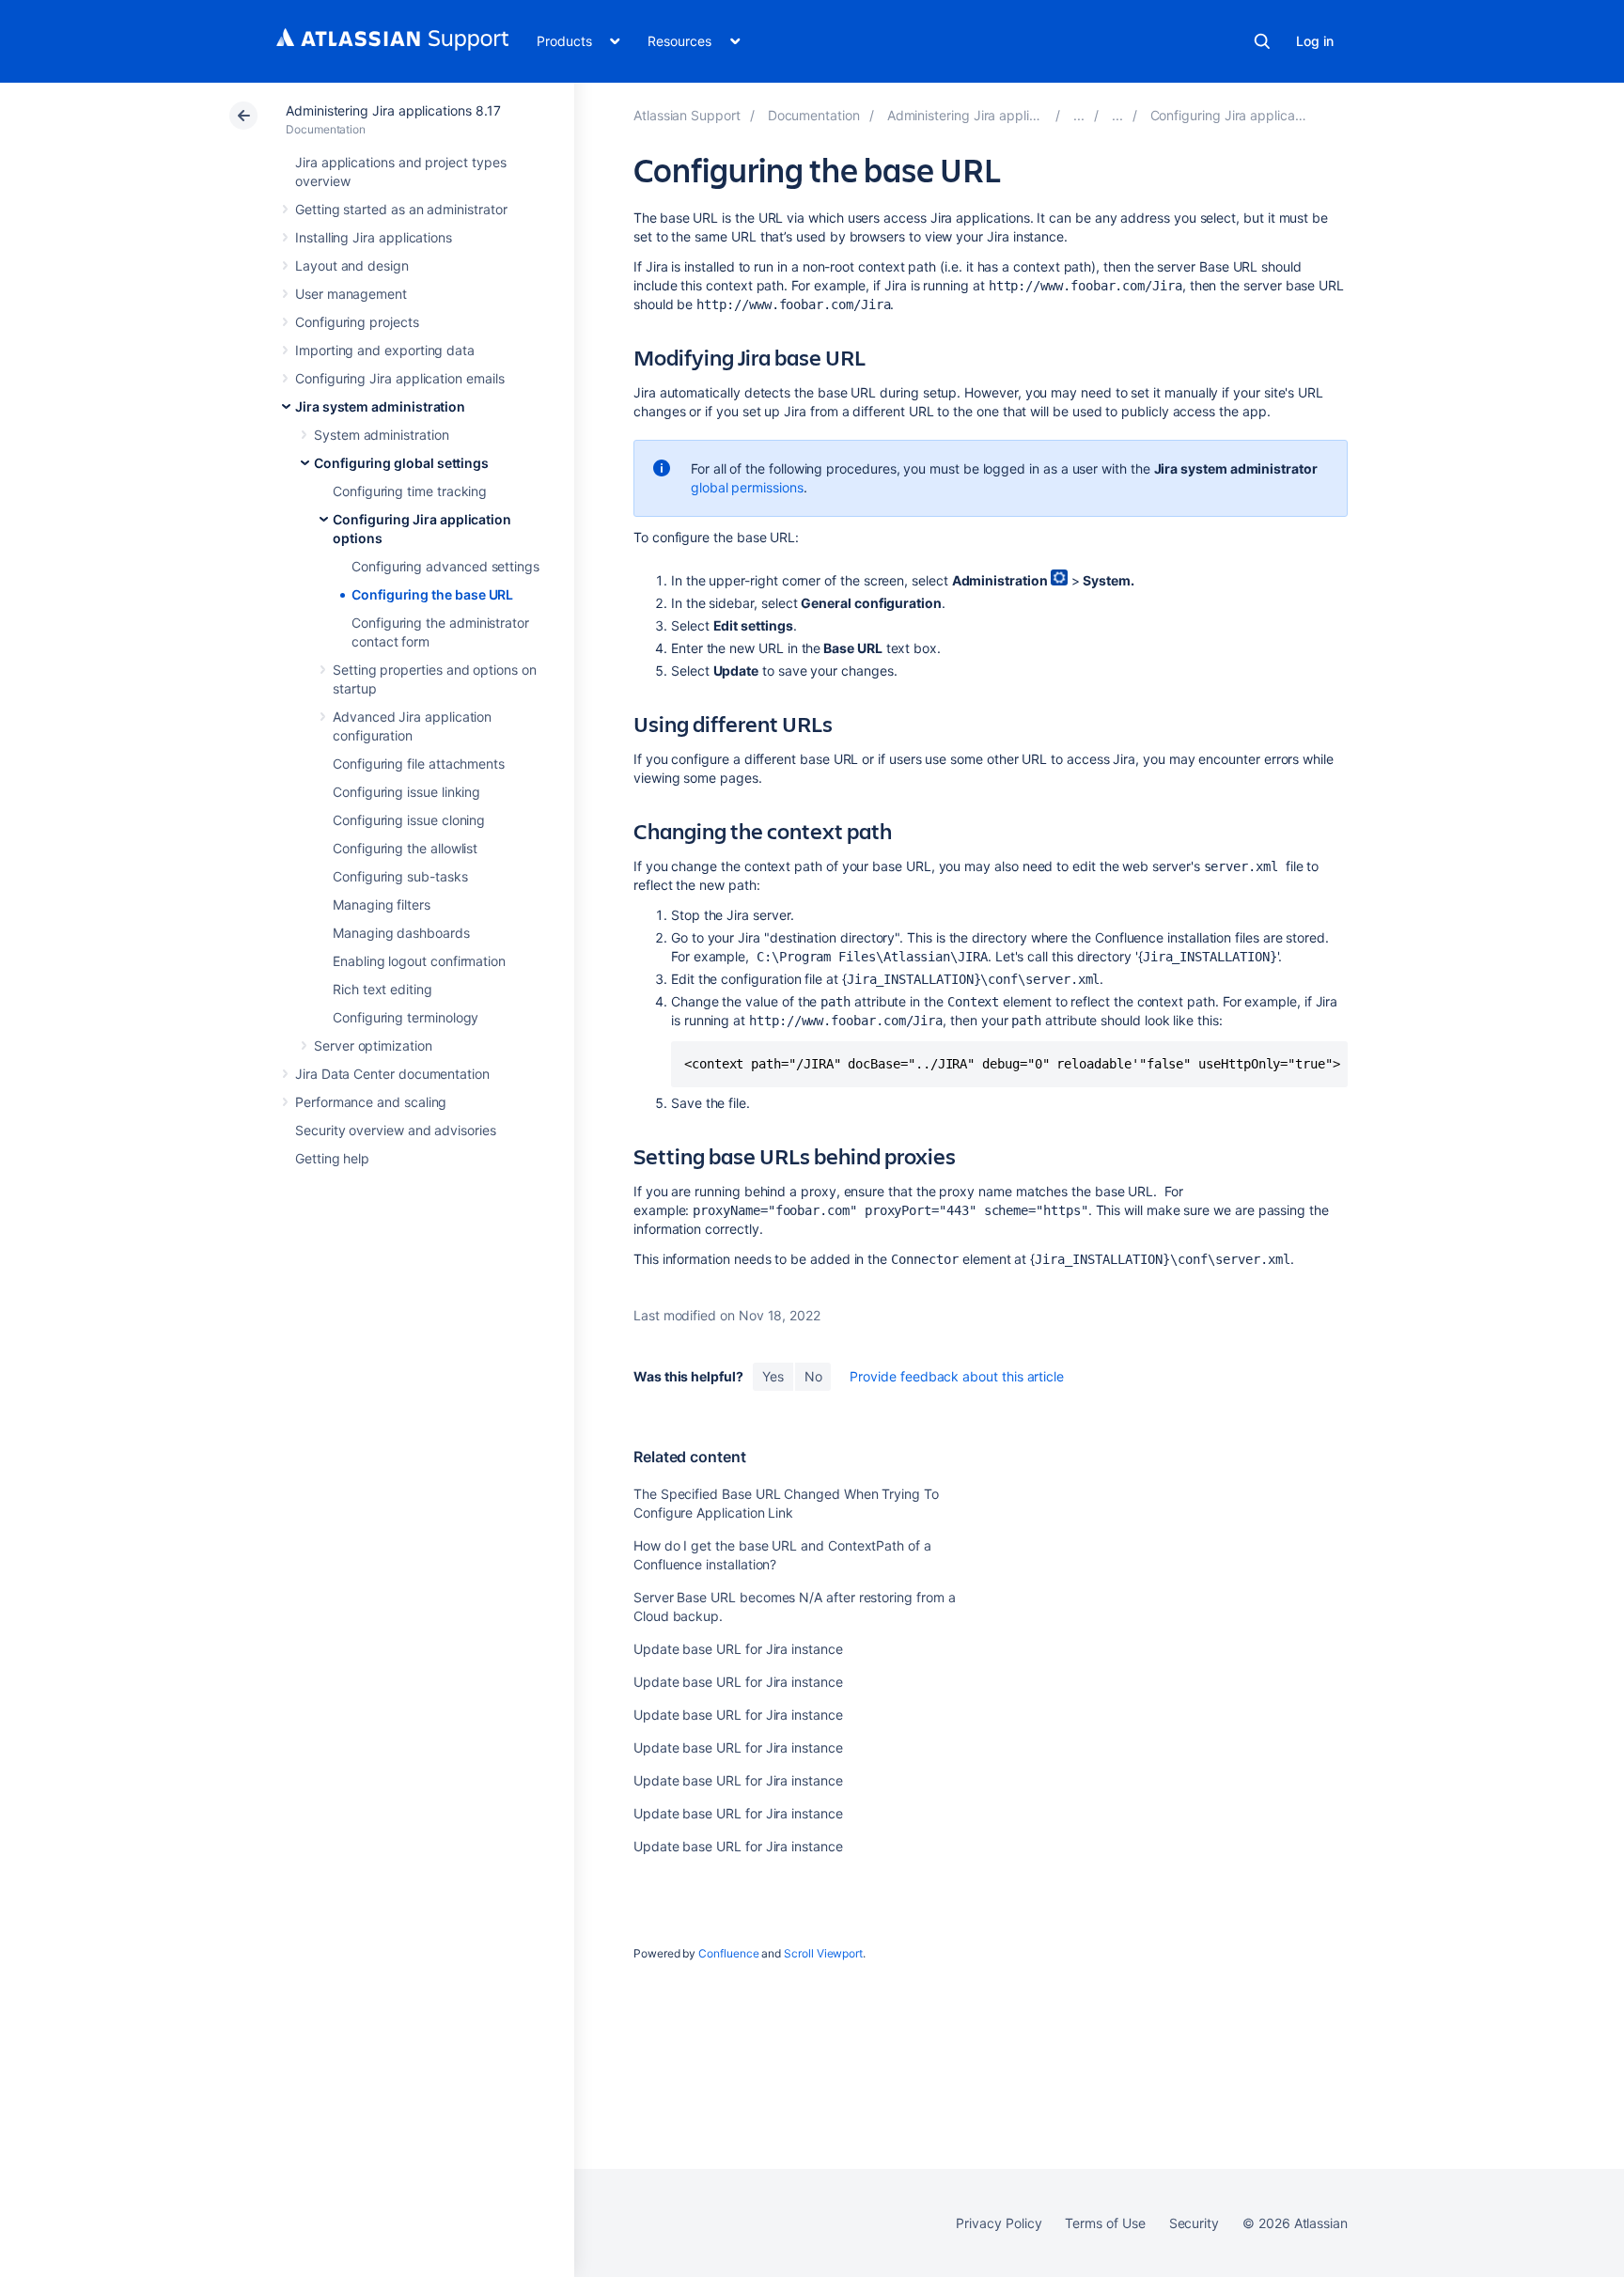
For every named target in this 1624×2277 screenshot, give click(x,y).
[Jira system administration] (1079, 115)
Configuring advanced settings (445, 566)
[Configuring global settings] (1117, 115)
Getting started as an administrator (401, 209)
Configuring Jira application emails (400, 378)
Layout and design (352, 265)
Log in (1315, 41)
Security (1194, 2223)
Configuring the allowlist (405, 848)
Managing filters (382, 905)
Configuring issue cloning (409, 820)
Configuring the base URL (432, 594)
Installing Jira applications (374, 237)
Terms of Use (1105, 2223)
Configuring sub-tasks (400, 876)
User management (351, 294)
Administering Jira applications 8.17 (393, 110)
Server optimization (373, 1045)
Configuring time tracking (410, 491)
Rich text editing (383, 989)
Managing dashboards (401, 933)
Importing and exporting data (385, 350)
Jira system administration (380, 406)
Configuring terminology (406, 1017)
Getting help (332, 1158)
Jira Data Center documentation (392, 1074)
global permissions (747, 487)
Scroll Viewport (823, 1953)
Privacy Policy (999, 2223)
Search (1262, 41)
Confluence (728, 1953)
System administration (382, 435)
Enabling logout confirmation (419, 961)
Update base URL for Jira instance (738, 1649)
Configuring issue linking (406, 792)
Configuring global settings (401, 463)
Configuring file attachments (419, 764)
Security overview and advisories (396, 1130)
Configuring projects (357, 322)
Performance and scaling (371, 1102)
